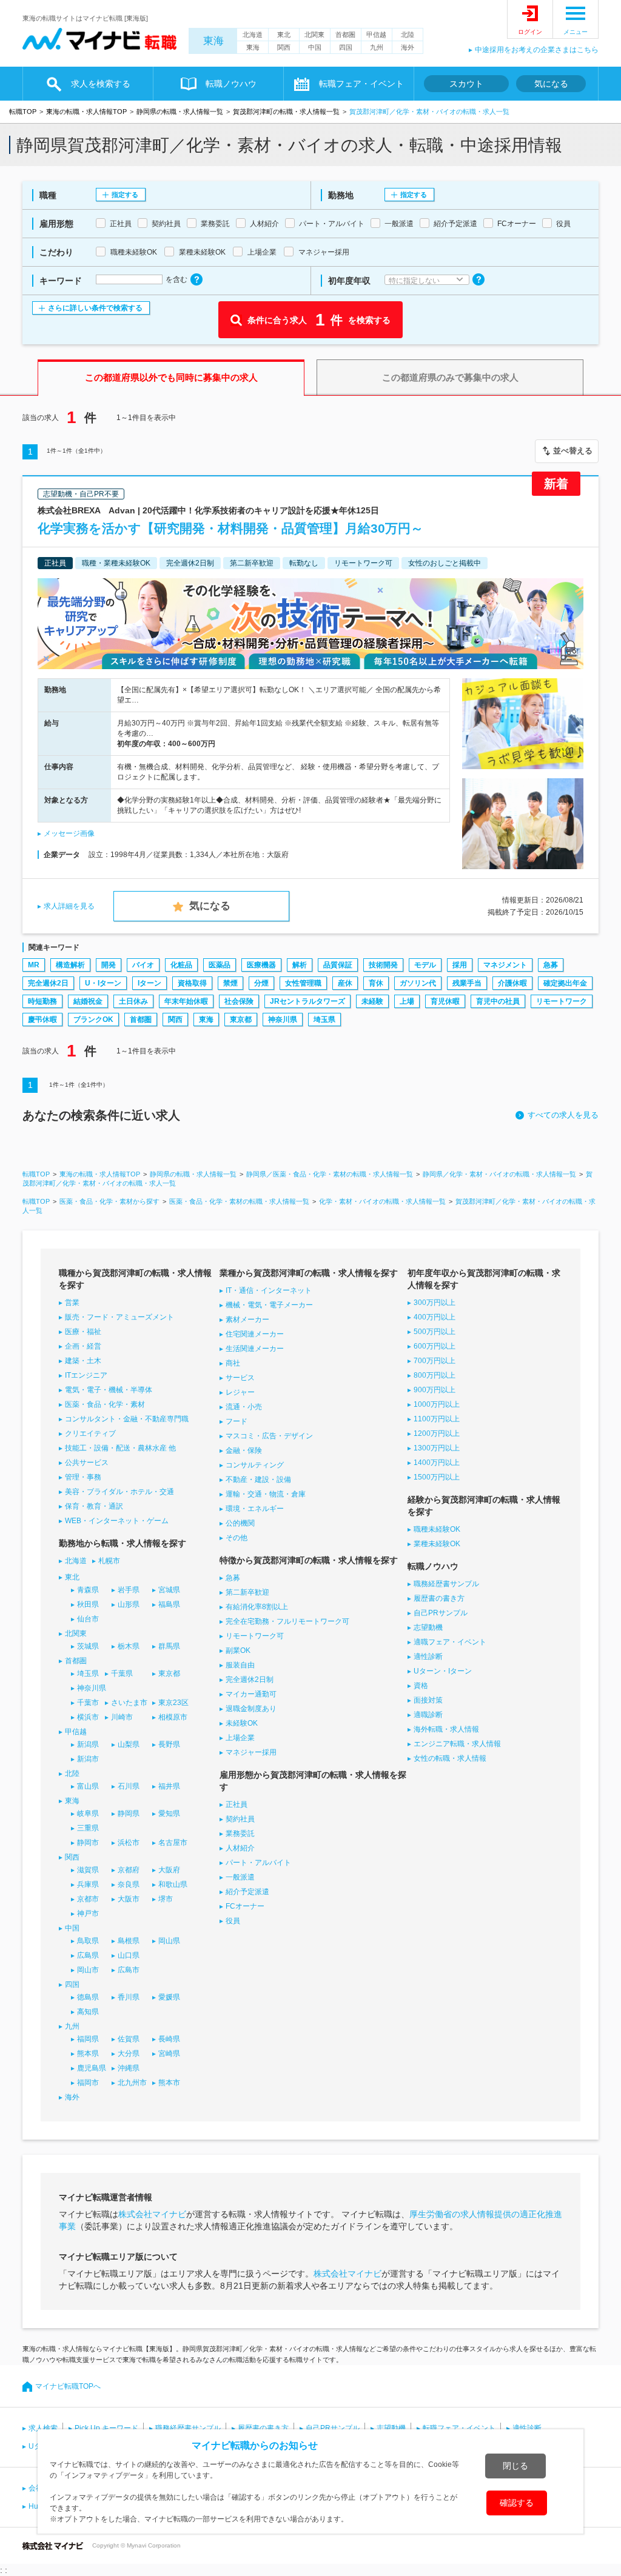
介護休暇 (512, 983)
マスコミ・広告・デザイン (269, 1436)
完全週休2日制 (250, 1680)
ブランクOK (93, 1019)
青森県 (88, 1590)
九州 (377, 47)
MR (34, 965)
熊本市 (169, 2083)
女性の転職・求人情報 (450, 1758)
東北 (284, 35)
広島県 (88, 1955)
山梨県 (129, 1744)
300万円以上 (435, 1303)
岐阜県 (88, 1814)
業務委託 (240, 1834)
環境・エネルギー (255, 1509)
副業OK (238, 1650)
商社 (233, 1363)
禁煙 (230, 983)
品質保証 (338, 965)
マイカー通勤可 (251, 1694)
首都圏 (345, 35)
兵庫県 (88, 1884)
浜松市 (129, 1843)
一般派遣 (240, 1877)
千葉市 (88, 1703)
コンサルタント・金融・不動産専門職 (127, 1419)
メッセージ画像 (69, 833)
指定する (125, 195)
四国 (346, 47)
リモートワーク (562, 1001)
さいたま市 (129, 1703)
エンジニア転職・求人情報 (457, 1744)
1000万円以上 (437, 1404)
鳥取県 (88, 1941)
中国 (315, 47)
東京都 (241, 1019)
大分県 (129, 2054)
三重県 (88, 1828)
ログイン (530, 32)
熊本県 (88, 2054)
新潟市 (88, 1759)
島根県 (129, 1941)
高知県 (88, 2012)
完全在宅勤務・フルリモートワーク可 (287, 1621)
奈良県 (129, 1884)
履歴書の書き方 (439, 1598)
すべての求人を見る (563, 1115)
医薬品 (220, 965)
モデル (425, 965)
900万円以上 (435, 1390)
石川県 (129, 1786)
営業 (72, 1303)
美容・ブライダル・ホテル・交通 (119, 1492)
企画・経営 (83, 1346)
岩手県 (129, 1590)
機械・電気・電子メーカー (269, 1305)
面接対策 (428, 1700)
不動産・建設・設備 (258, 1480)
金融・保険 (244, 1450)
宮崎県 (169, 2054)
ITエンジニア (86, 1375)
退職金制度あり (251, 1709)
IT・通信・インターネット (269, 1290)
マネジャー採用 (251, 1752)
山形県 (129, 1604)
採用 (460, 965)
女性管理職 (303, 983)
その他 (237, 1538)
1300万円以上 (437, 1448)
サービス (240, 1378)
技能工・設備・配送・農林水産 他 (120, 1448)
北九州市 (132, 2083)
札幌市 (109, 1561)
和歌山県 (173, 1884)
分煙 (261, 983)
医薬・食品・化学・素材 (105, 1404)
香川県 (129, 1997)
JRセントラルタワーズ (307, 1001)
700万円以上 (435, 1361)
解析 (300, 965)
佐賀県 (129, 2039)
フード (237, 1421)
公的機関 (240, 1523)
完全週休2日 (48, 983)
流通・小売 (244, 1407)
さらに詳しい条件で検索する (95, 308)
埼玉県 (324, 1019)
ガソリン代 (418, 983)
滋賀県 (88, 1870)
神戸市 (88, 1914)
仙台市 (88, 1619)
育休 (376, 983)
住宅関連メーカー (255, 1334)
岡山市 (88, 1970)
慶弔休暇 (42, 1019)
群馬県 (169, 1646)
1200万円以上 (437, 1433)
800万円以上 (435, 1375)
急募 (551, 965)
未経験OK (242, 1723)
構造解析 (70, 965)
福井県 (169, 1786)
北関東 (314, 35)
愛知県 (169, 1814)
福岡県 (88, 2039)
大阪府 (169, 1870)
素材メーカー (247, 1320)
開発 (109, 965)
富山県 (88, 1786)
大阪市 (129, 1899)
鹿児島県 (92, 2068)
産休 (345, 983)
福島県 (169, 1604)
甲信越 (376, 35)
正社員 (237, 1804)
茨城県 (88, 1646)
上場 (407, 1001)
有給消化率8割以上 (257, 1607)
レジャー (240, 1392)
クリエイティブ (90, 1433)
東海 (213, 41)
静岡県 (129, 1814)
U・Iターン (103, 983)
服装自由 (240, 1665)
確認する (517, 2503)
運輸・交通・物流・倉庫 (266, 1494)
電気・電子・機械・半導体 (109, 1390)
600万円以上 (435, 1346)
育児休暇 (445, 1001)
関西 (284, 47)
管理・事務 (83, 1477)
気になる (551, 84)
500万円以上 (435, 1332)
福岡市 (88, 2083)
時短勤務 (42, 1001)
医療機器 (261, 965)
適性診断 (428, 1657)
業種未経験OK (437, 1544)
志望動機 (428, 1627)
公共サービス (87, 1463)
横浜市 (88, 1717)
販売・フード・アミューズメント (119, 1317)
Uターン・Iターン (443, 1671)
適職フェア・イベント (450, 1642)
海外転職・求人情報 (446, 1729)
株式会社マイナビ (152, 2214)
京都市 (88, 1899)
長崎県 (169, 2039)
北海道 (253, 35)
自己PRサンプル (441, 1613)
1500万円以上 (437, 1477)
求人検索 (43, 2428)
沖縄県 (129, 2068)
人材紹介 (240, 1848)
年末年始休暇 (186, 1001)
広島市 (129, 1970)
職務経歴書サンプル (446, 1584)
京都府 (129, 1870)
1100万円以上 (437, 1419)
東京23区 (173, 1703)
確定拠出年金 (565, 983)
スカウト (466, 84)
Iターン (149, 983)
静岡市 (88, 1843)
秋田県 (88, 1604)
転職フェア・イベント (459, 2428)
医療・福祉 (83, 1332)
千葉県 (122, 1673)
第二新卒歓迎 (247, 1592)
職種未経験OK (437, 1529)
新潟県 (88, 1744)
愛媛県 (169, 1997)
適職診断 (428, 1715)
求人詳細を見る (69, 906)
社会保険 (239, 1001)
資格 (421, 1686)
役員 (233, 1921)
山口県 (129, 1955)
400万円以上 (435, 1317)
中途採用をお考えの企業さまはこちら (537, 50)
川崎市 (122, 1717)
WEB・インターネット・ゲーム (117, 1521)
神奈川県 (283, 1019)
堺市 (166, 1899)
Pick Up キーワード (106, 2428)
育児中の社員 (498, 1001)
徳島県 (88, 1997)
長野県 (169, 1744)
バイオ (143, 965)
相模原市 (173, 1717)
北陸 (408, 35)
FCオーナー (245, 1906)
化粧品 (181, 965)
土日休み (133, 1001)
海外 (408, 47)
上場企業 (240, 1738)
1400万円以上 (437, 1463)
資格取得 (192, 983)
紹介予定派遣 (247, 1892)
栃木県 (129, 1646)
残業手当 (467, 983)
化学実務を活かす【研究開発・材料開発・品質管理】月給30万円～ (230, 528)
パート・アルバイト (258, 1863)
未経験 (372, 1001)
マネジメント (505, 965)
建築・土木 (83, 1361)
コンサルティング (255, 1465)
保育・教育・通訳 (94, 1506)
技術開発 (383, 965)
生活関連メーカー (255, 1349)
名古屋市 (173, 1843)
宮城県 (169, 1590)
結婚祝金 (88, 1001)
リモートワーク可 (255, 1636)
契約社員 (240, 1819)
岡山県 (169, 1941)
